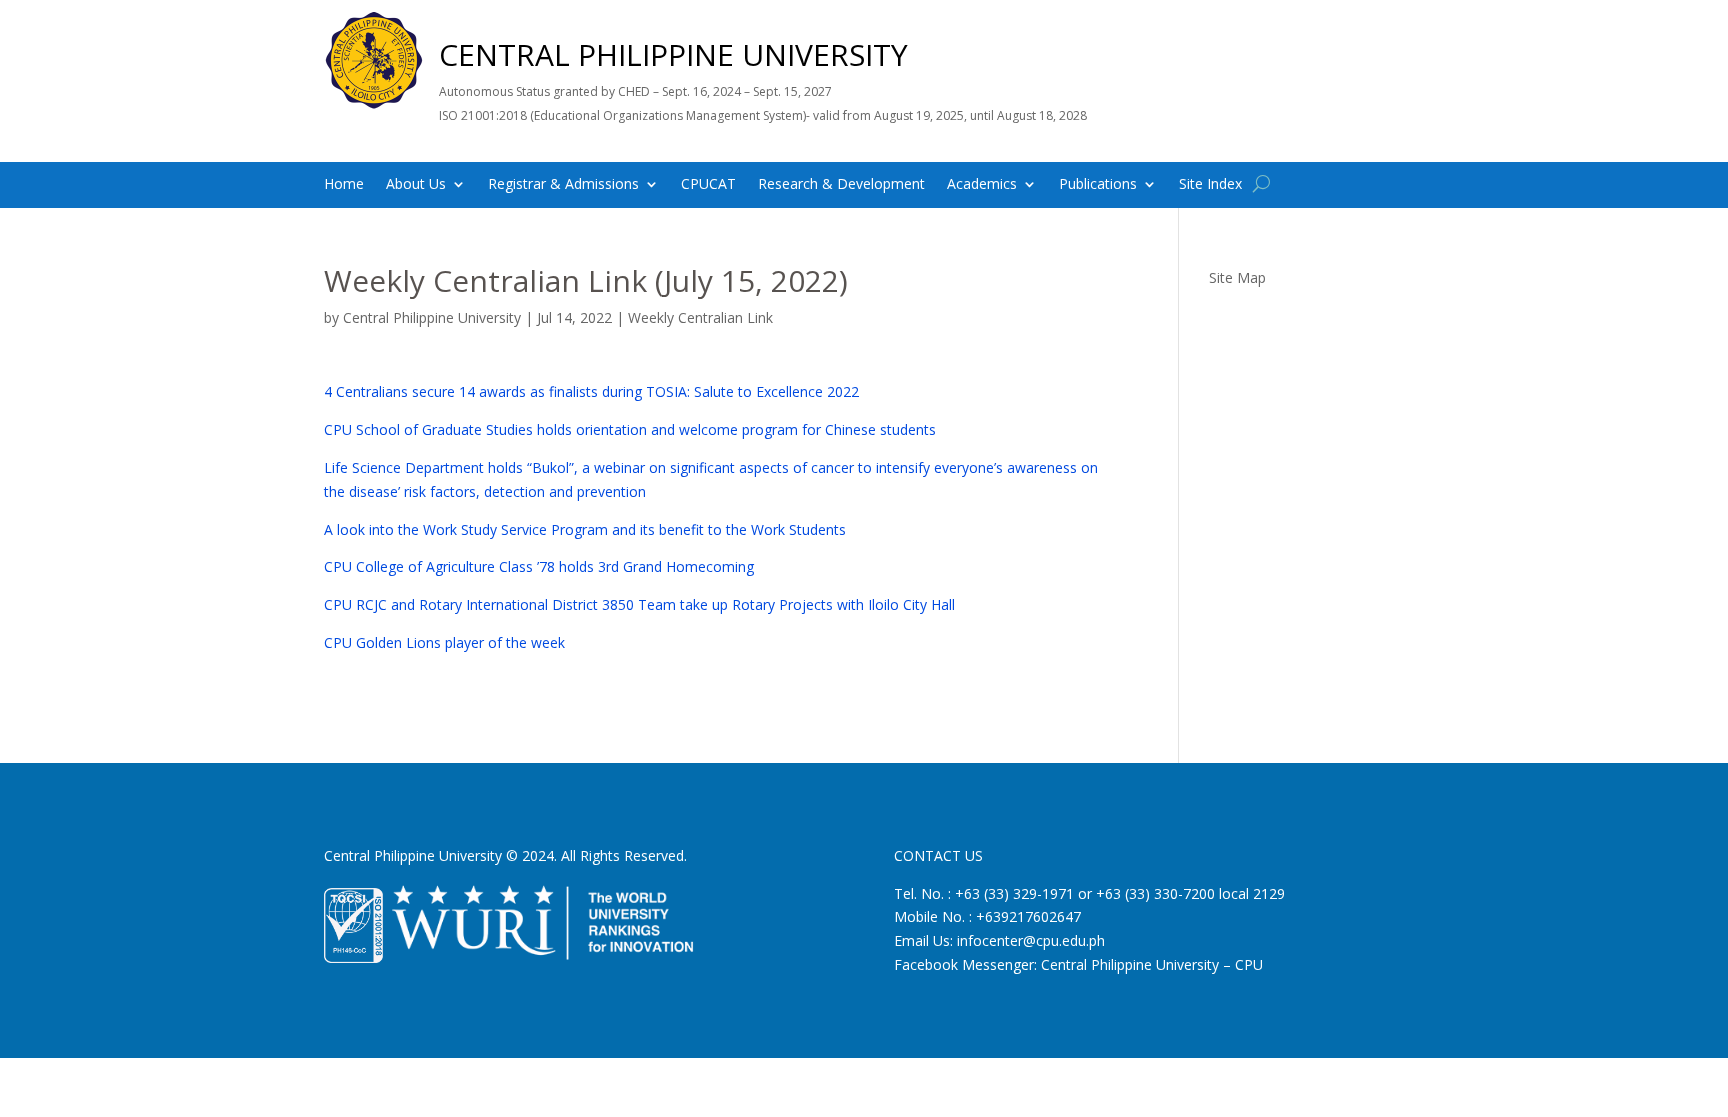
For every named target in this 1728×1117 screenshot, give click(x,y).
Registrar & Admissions (563, 185)
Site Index (1210, 185)
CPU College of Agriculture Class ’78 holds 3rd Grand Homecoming (539, 566)
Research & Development (841, 185)
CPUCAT (708, 185)
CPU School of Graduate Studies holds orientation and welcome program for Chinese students (630, 429)
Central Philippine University (432, 317)
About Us (416, 185)
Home (344, 185)
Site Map (1237, 277)
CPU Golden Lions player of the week (444, 642)
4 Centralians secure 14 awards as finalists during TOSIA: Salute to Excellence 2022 (591, 391)
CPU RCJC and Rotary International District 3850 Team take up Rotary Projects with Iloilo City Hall (639, 604)
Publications (1098, 185)
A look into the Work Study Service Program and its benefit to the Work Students (585, 529)
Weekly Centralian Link (700, 317)
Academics (982, 185)
